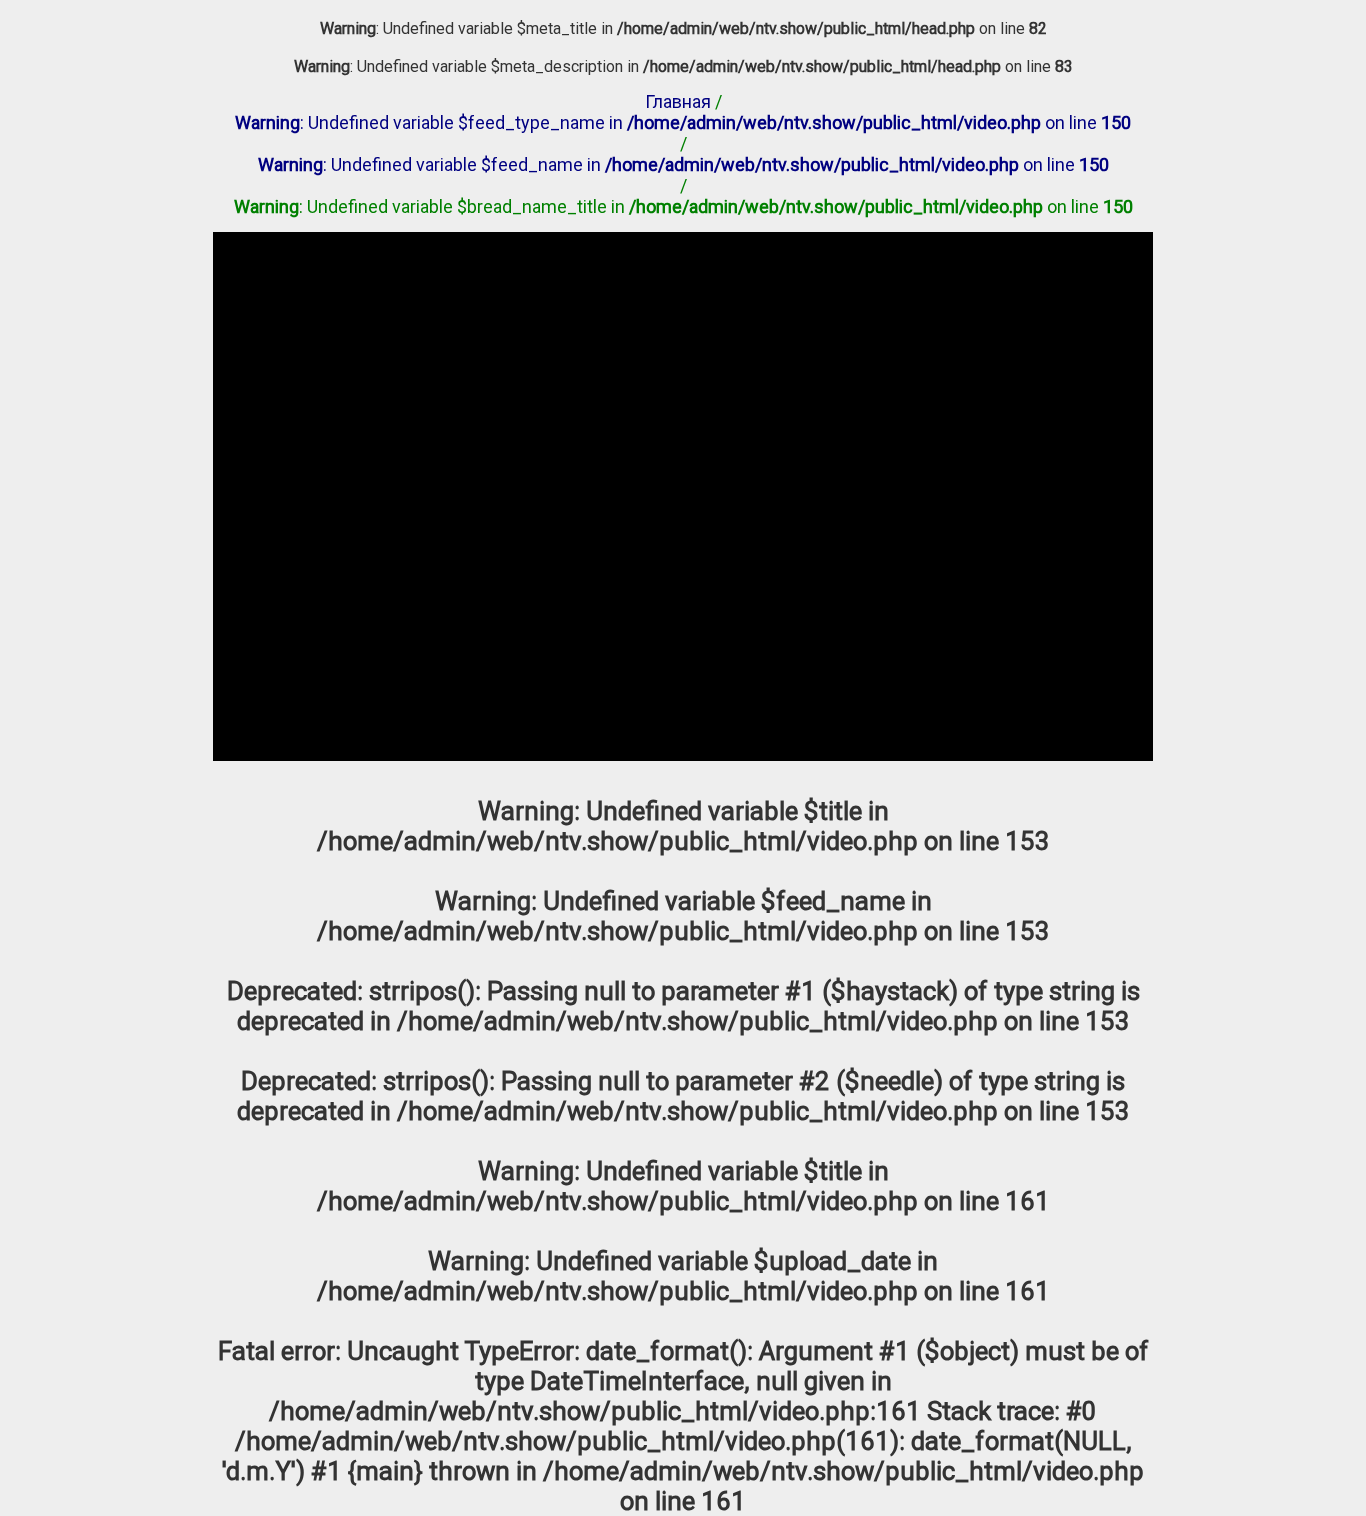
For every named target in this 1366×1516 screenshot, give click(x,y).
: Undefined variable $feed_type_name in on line (683, 122)
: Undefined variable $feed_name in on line (683, 164)
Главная (678, 101)
